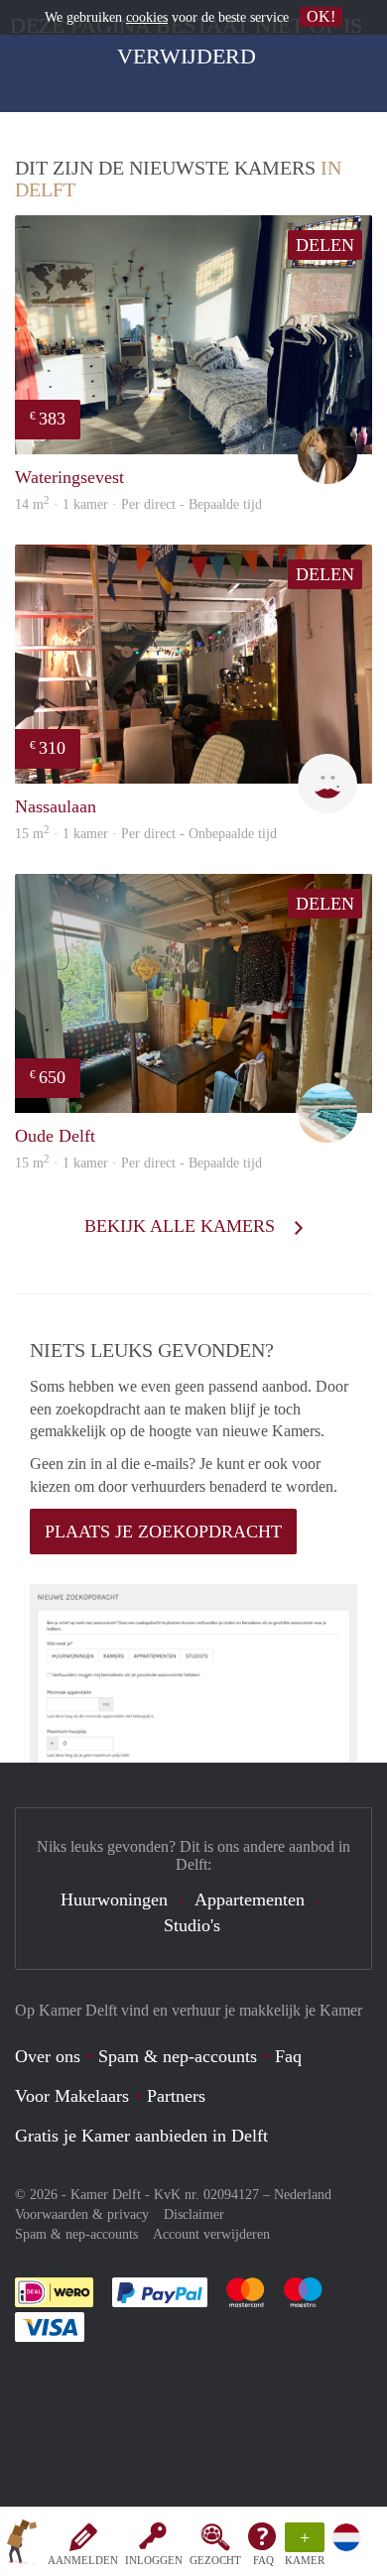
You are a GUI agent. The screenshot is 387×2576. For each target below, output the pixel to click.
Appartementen (250, 1900)
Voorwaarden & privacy (82, 2214)
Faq (288, 2056)
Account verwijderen (211, 2234)
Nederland (303, 2195)
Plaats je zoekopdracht (163, 1532)
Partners (176, 2096)
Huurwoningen (114, 1900)
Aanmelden (83, 2560)
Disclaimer (194, 2214)
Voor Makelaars (72, 2096)
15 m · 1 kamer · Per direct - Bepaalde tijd (138, 1163)
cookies (147, 17)
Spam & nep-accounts (178, 2056)
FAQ (263, 2560)
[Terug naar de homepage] (22, 2545)
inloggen (154, 2560)
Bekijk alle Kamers (182, 1226)
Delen (325, 245)
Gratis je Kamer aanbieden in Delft (141, 2136)
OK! (321, 16)
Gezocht (215, 2560)
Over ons (48, 2056)
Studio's (192, 1925)
